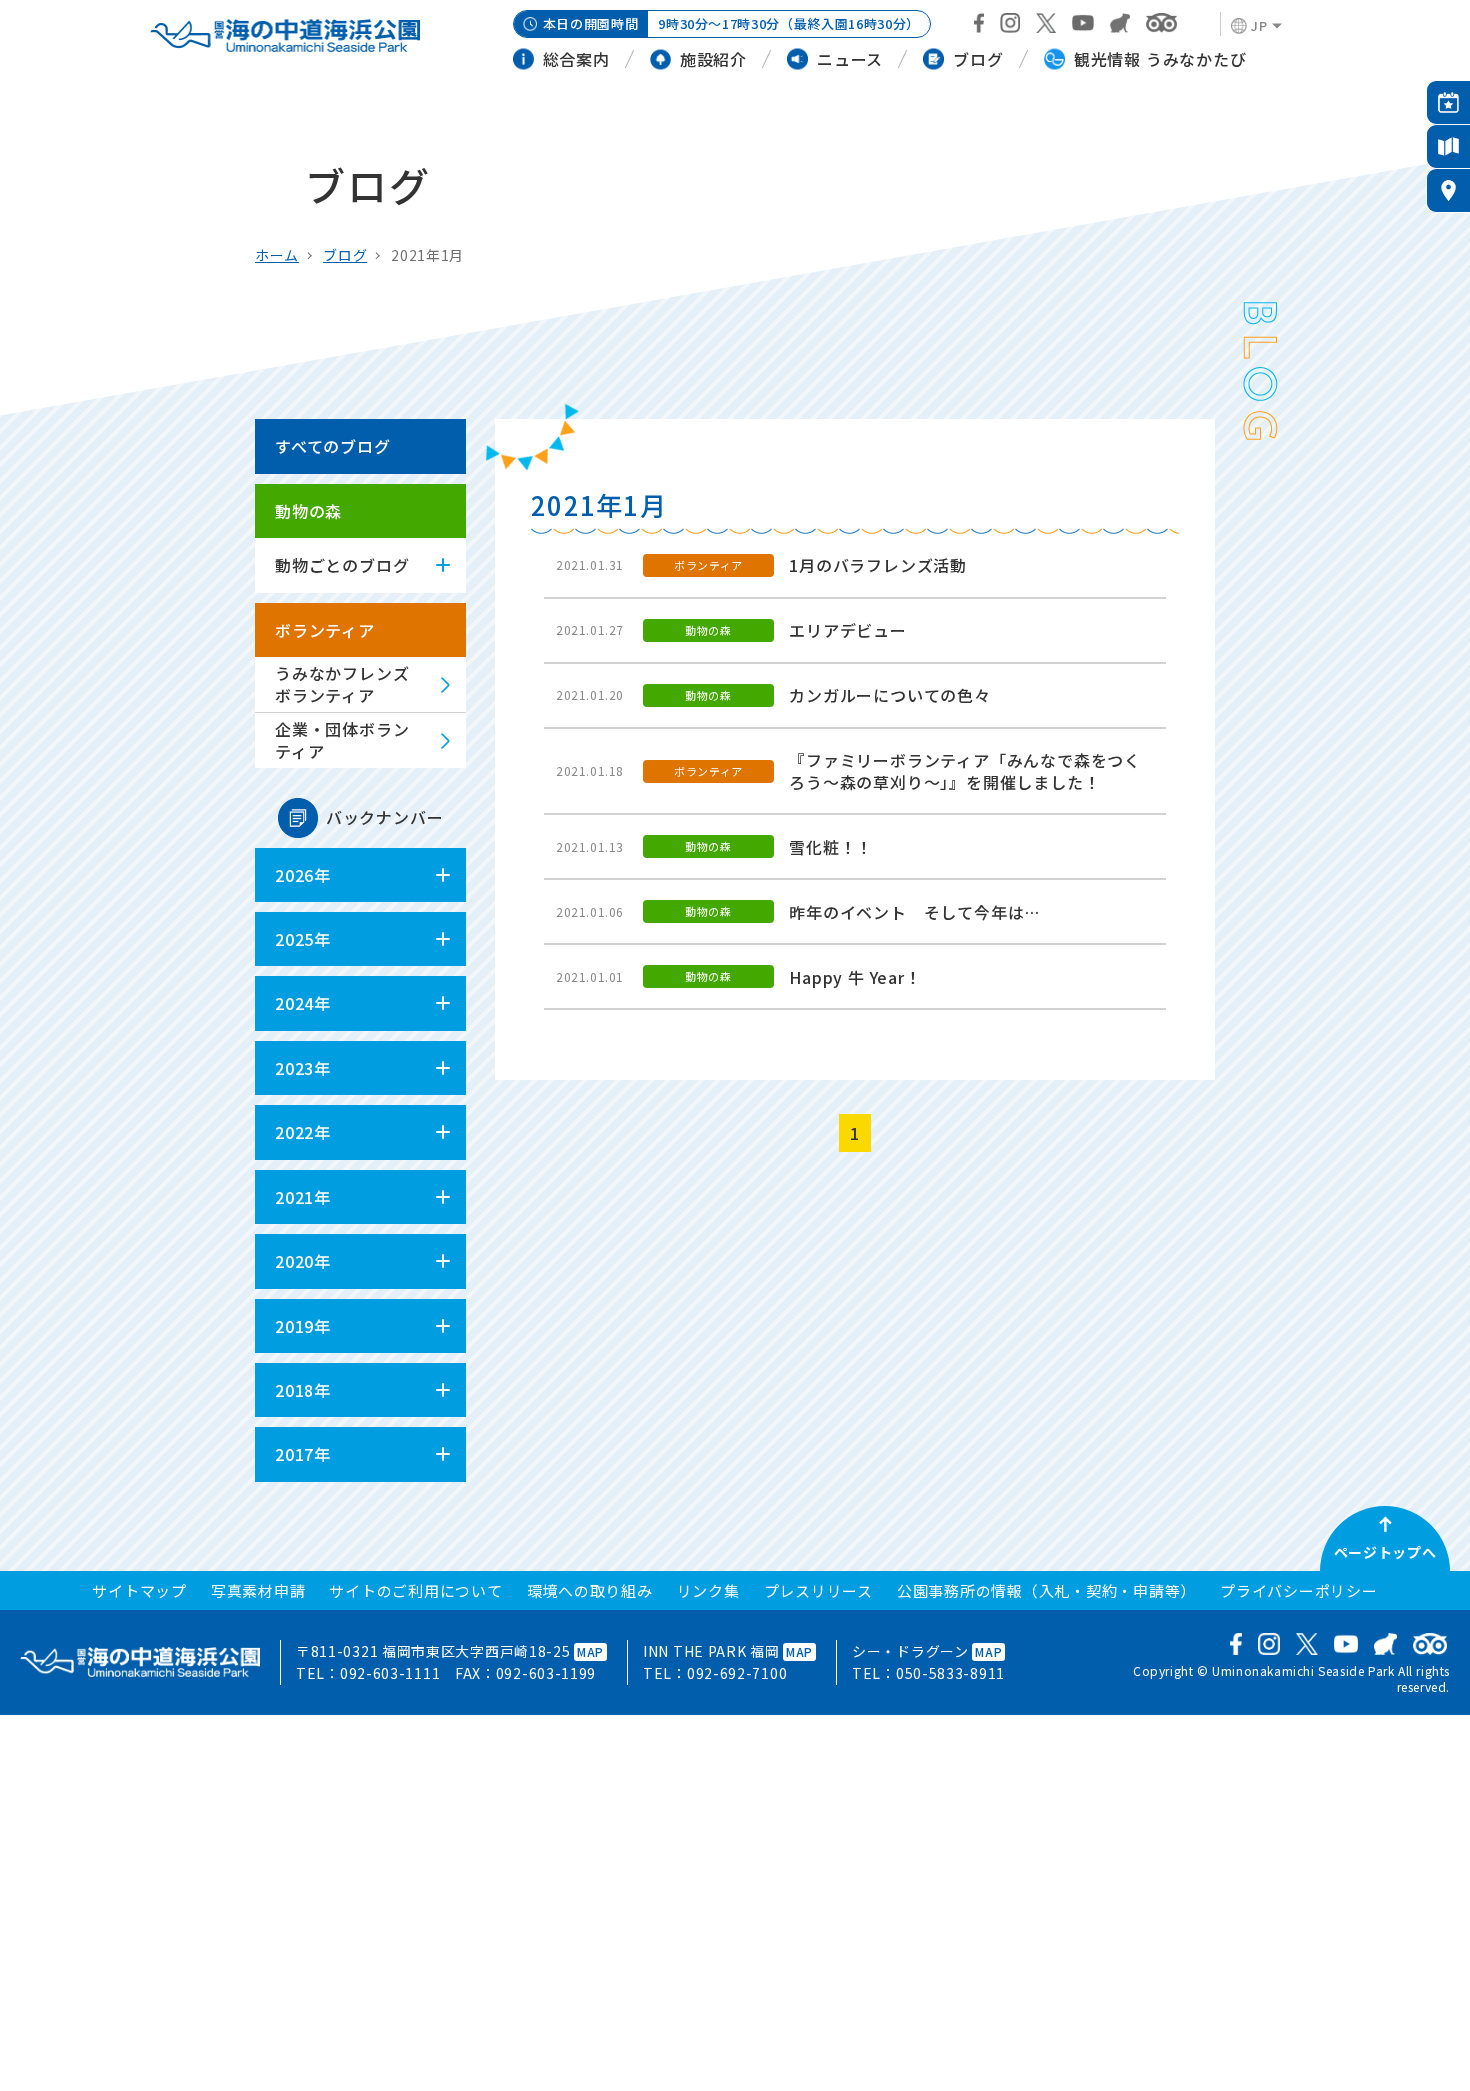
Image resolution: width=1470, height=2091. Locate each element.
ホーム (277, 255)
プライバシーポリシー (1299, 1590)
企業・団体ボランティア (342, 740)
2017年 (303, 1454)
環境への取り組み (590, 1590)
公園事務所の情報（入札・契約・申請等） (1046, 1590)
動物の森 (308, 511)
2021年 (303, 1197)
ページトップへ (1385, 1552)
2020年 (303, 1261)
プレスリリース (818, 1590)
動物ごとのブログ (342, 565)
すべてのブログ (333, 446)
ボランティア (325, 630)
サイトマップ (139, 1590)
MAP (590, 1651)
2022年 (303, 1132)
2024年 (303, 1003)
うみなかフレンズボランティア (342, 684)
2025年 (303, 939)
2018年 (303, 1390)
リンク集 (708, 1590)
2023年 (303, 1068)
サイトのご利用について (415, 1590)
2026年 (303, 875)
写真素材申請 (258, 1590)
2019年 (303, 1326)
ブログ (345, 255)
